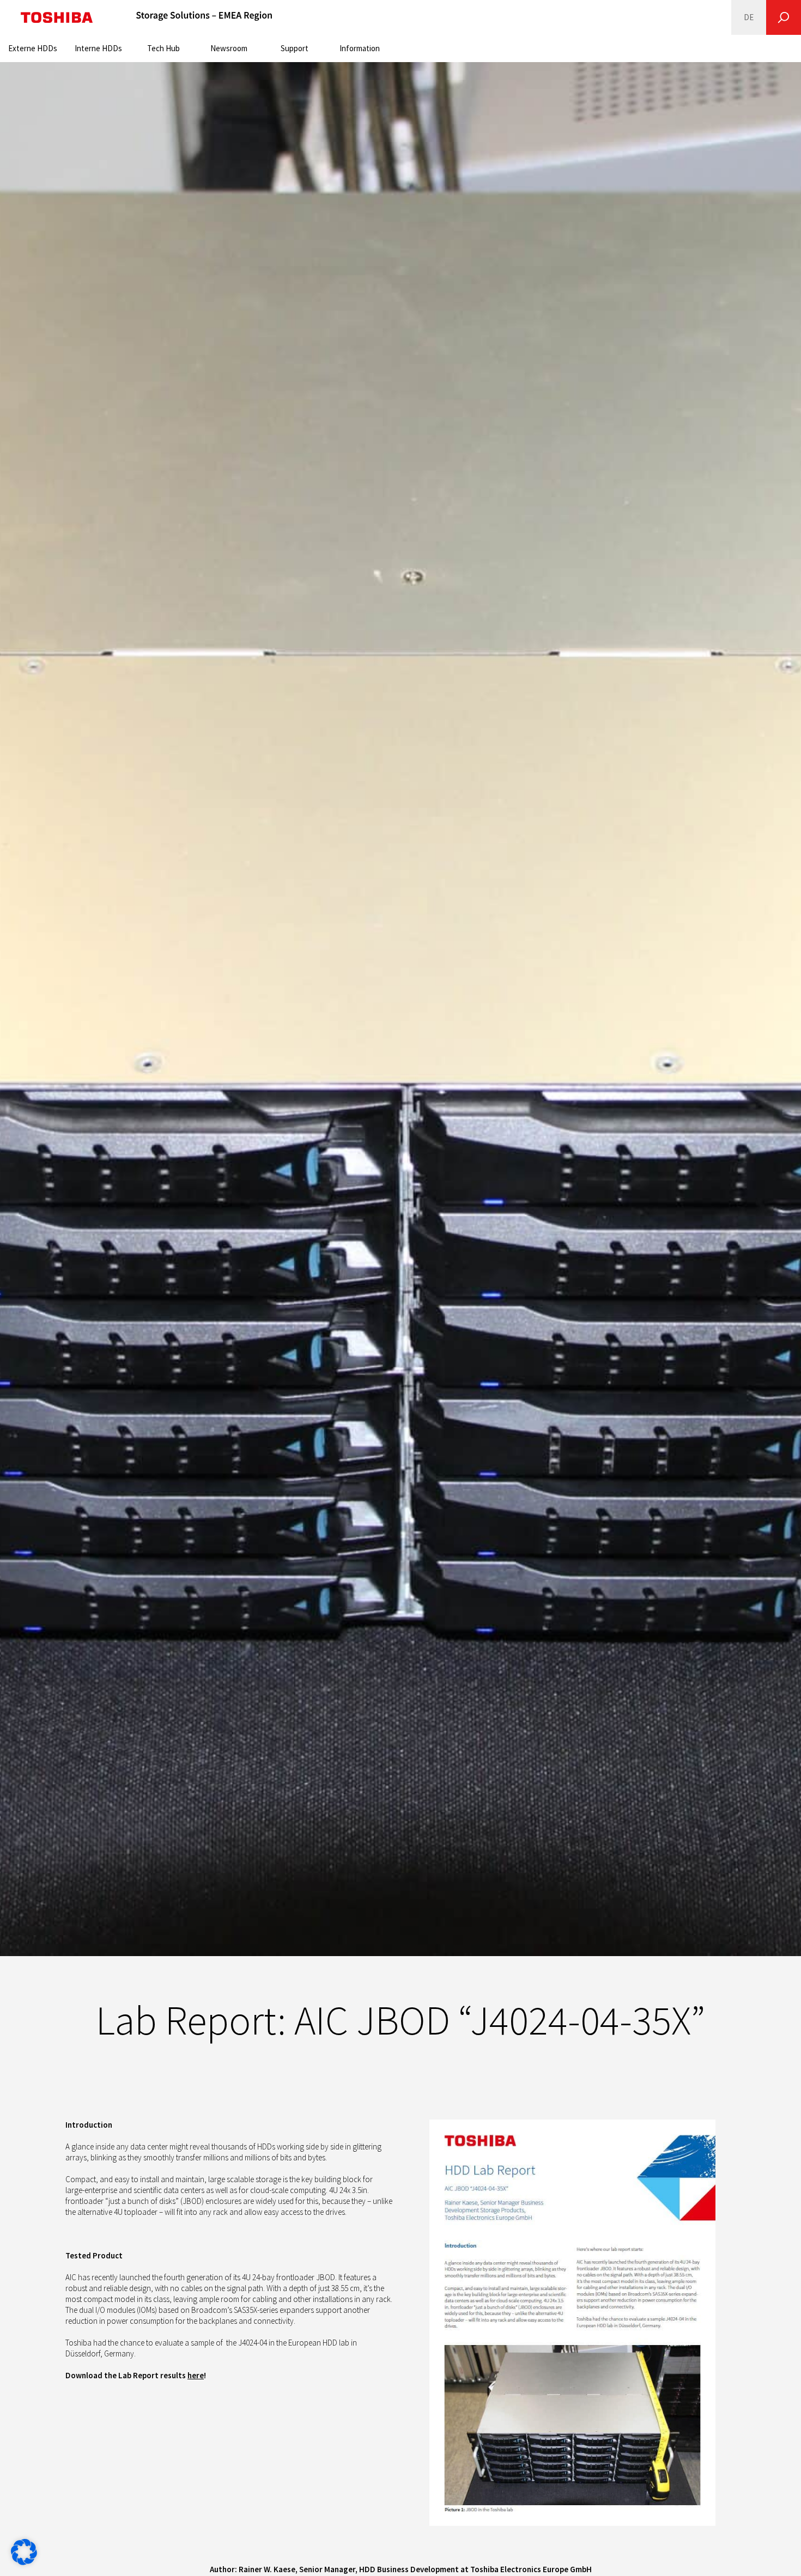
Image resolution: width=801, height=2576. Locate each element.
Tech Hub (163, 48)
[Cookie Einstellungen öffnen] (24, 2562)
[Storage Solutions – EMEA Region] (204, 17)
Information (360, 48)
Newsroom (229, 48)
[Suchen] (784, 17)
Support (295, 48)
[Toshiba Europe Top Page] (57, 17)
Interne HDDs (98, 48)
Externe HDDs (33, 48)
